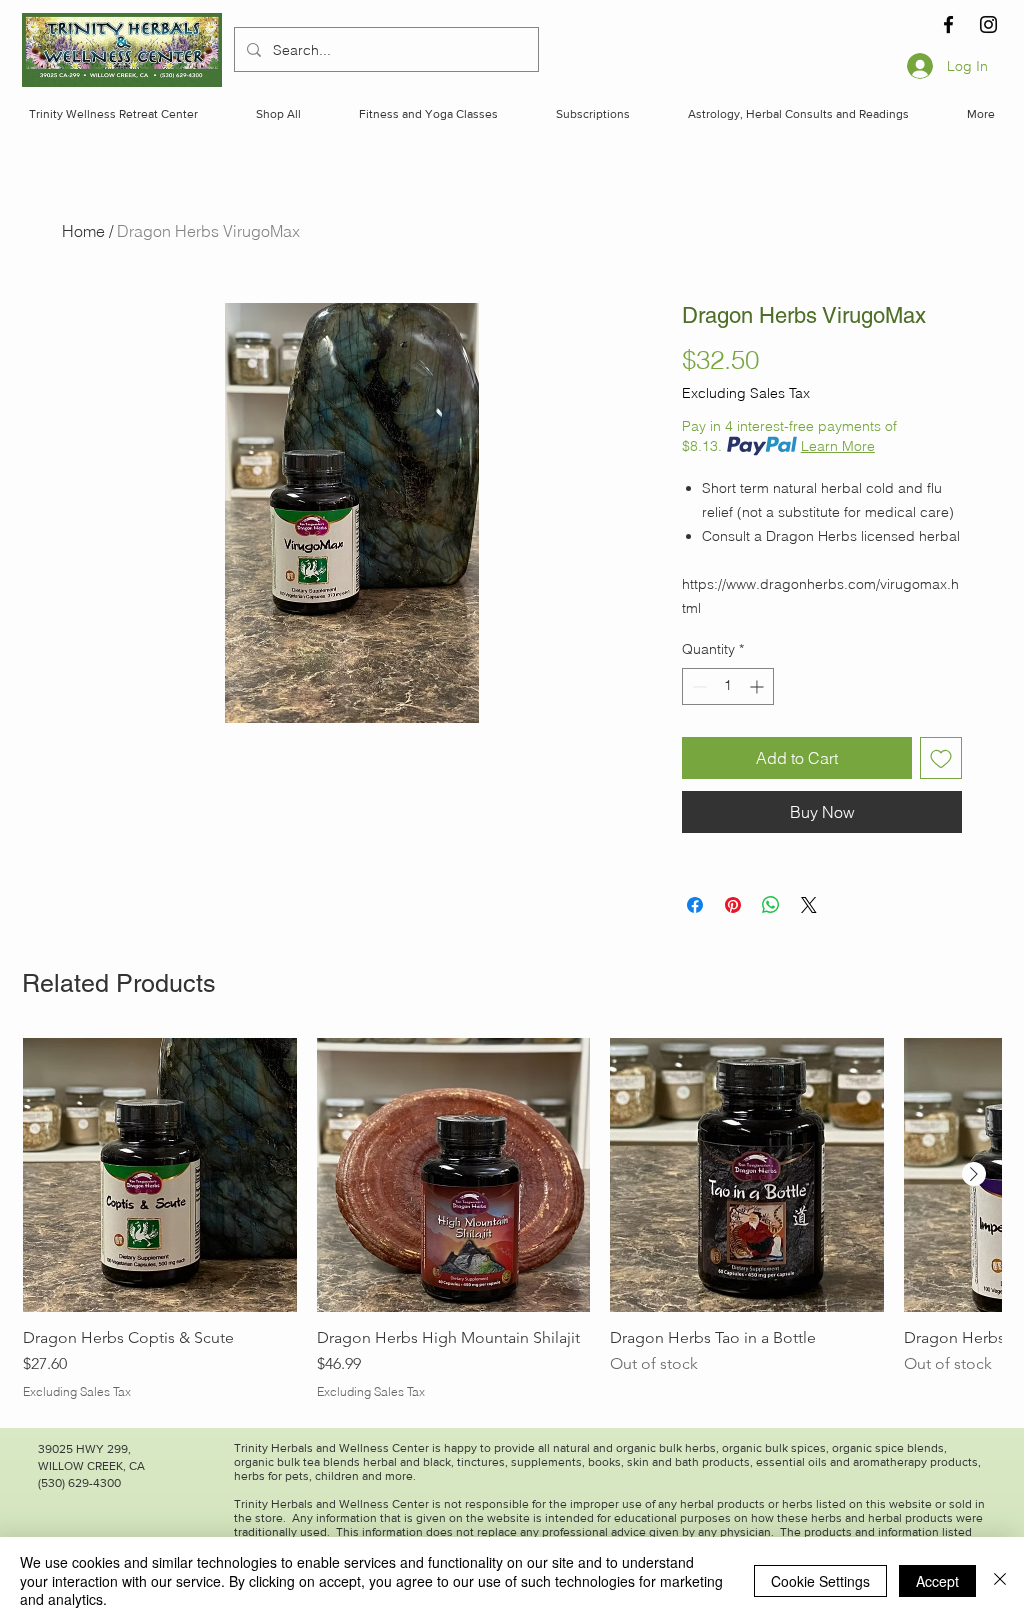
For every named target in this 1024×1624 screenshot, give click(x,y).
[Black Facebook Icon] (948, 24)
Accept (937, 1581)
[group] (512, 1219)
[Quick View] (160, 1175)
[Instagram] (988, 24)
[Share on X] (809, 905)
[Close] (1000, 1580)
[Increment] (758, 686)
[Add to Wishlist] (941, 758)
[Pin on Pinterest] (733, 905)
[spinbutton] (728, 686)
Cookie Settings (820, 1581)
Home (83, 231)
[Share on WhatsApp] (771, 905)
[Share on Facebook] (695, 905)
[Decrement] (697, 686)
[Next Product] (974, 1174)
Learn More (838, 446)
